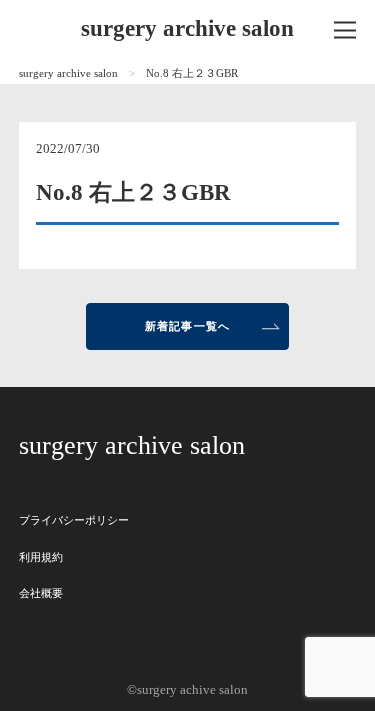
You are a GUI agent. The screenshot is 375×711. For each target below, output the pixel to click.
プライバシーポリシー (74, 520)
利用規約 (41, 557)
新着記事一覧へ (187, 326)
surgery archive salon (187, 28)
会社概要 (41, 593)
